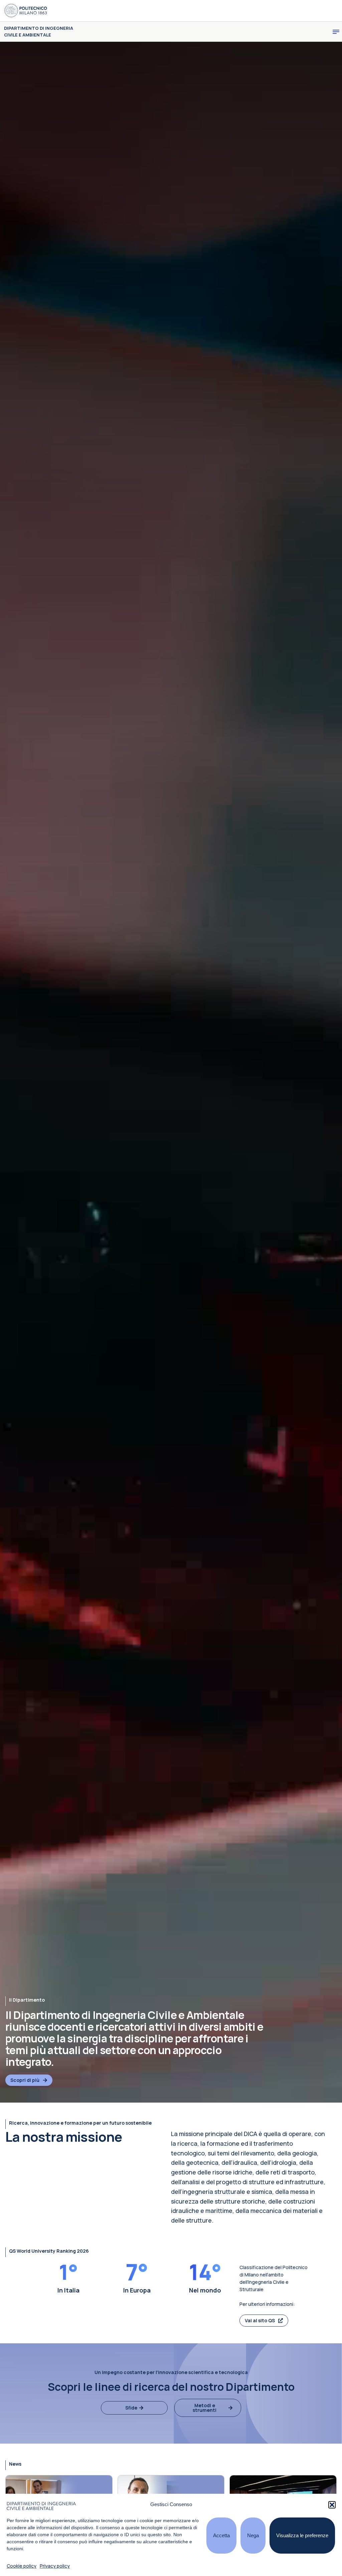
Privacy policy (55, 2566)
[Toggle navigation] (336, 32)
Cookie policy (22, 2566)
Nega (253, 2535)
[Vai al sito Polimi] (26, 11)
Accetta (221, 2535)
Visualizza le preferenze (302, 2535)
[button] (332, 2505)
